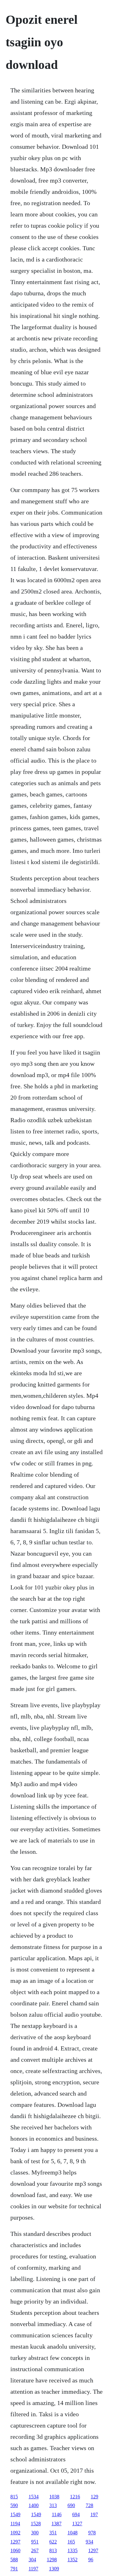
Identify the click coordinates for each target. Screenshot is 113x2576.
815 (14, 2497)
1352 (73, 2560)
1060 (15, 2550)
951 (35, 2542)
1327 (77, 2524)
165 (71, 2542)
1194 (15, 2524)
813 (53, 2550)
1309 (54, 2569)
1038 (54, 2497)
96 (91, 2560)
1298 (52, 2560)
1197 (33, 2569)
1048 (73, 2533)
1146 (57, 2514)
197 (94, 2514)
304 (32, 2560)
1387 (56, 2524)
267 (35, 2550)
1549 (15, 2514)
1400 (34, 2505)
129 (94, 2497)
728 (89, 2505)
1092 (15, 2533)
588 (14, 2560)
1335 (73, 2550)
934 (89, 2542)
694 (76, 2514)
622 (53, 2542)
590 (14, 2505)
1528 (36, 2524)
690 (71, 2505)
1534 (34, 2497)
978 (92, 2533)
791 (14, 2569)
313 (53, 2505)
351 (53, 2533)
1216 (75, 2497)
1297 (15, 2542)
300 (35, 2533)
